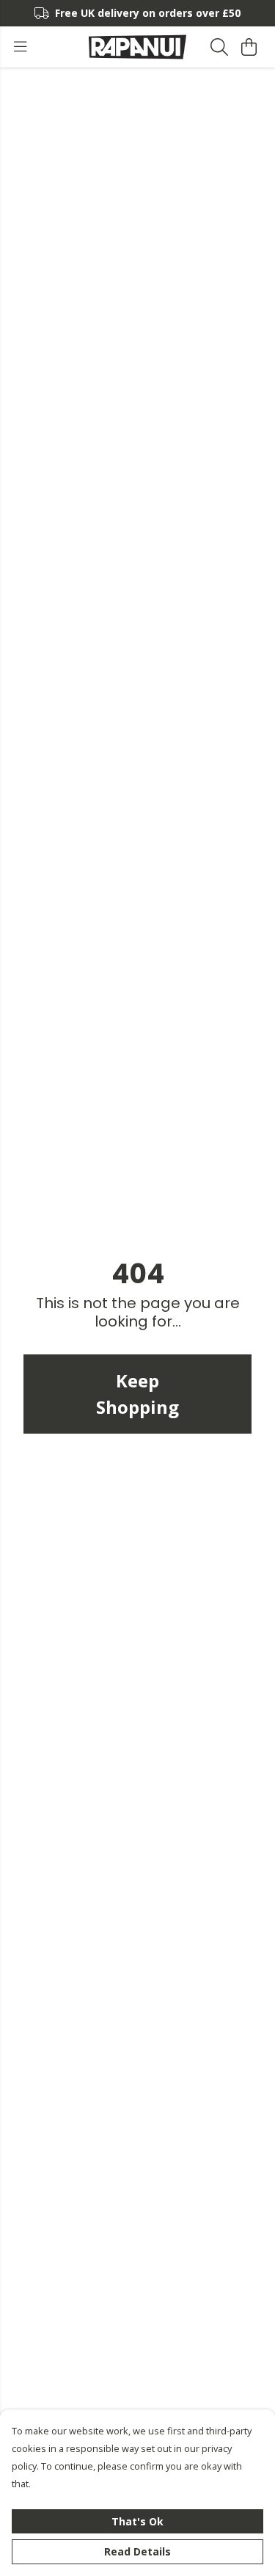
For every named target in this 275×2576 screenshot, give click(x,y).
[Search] (219, 47)
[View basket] (249, 47)
